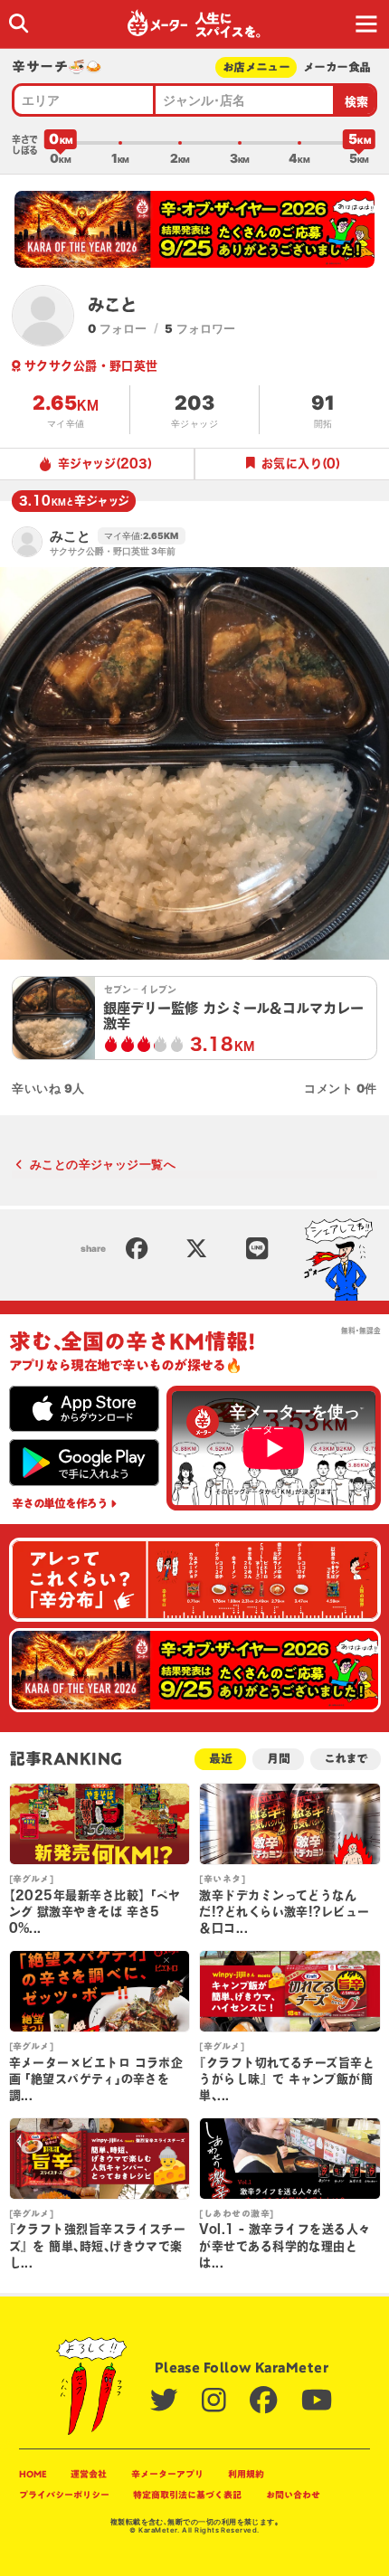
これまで (345, 1759)
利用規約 (246, 2474)
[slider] (61, 143)
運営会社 (89, 2474)
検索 (357, 102)
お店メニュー (256, 67)
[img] (19, 23)
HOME (33, 2474)
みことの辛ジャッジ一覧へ (103, 1164)
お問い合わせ (293, 2495)
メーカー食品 (337, 67)
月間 (279, 1759)
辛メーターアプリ (167, 2474)
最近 (221, 1759)
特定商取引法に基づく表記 (187, 2495)
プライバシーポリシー (64, 2495)
